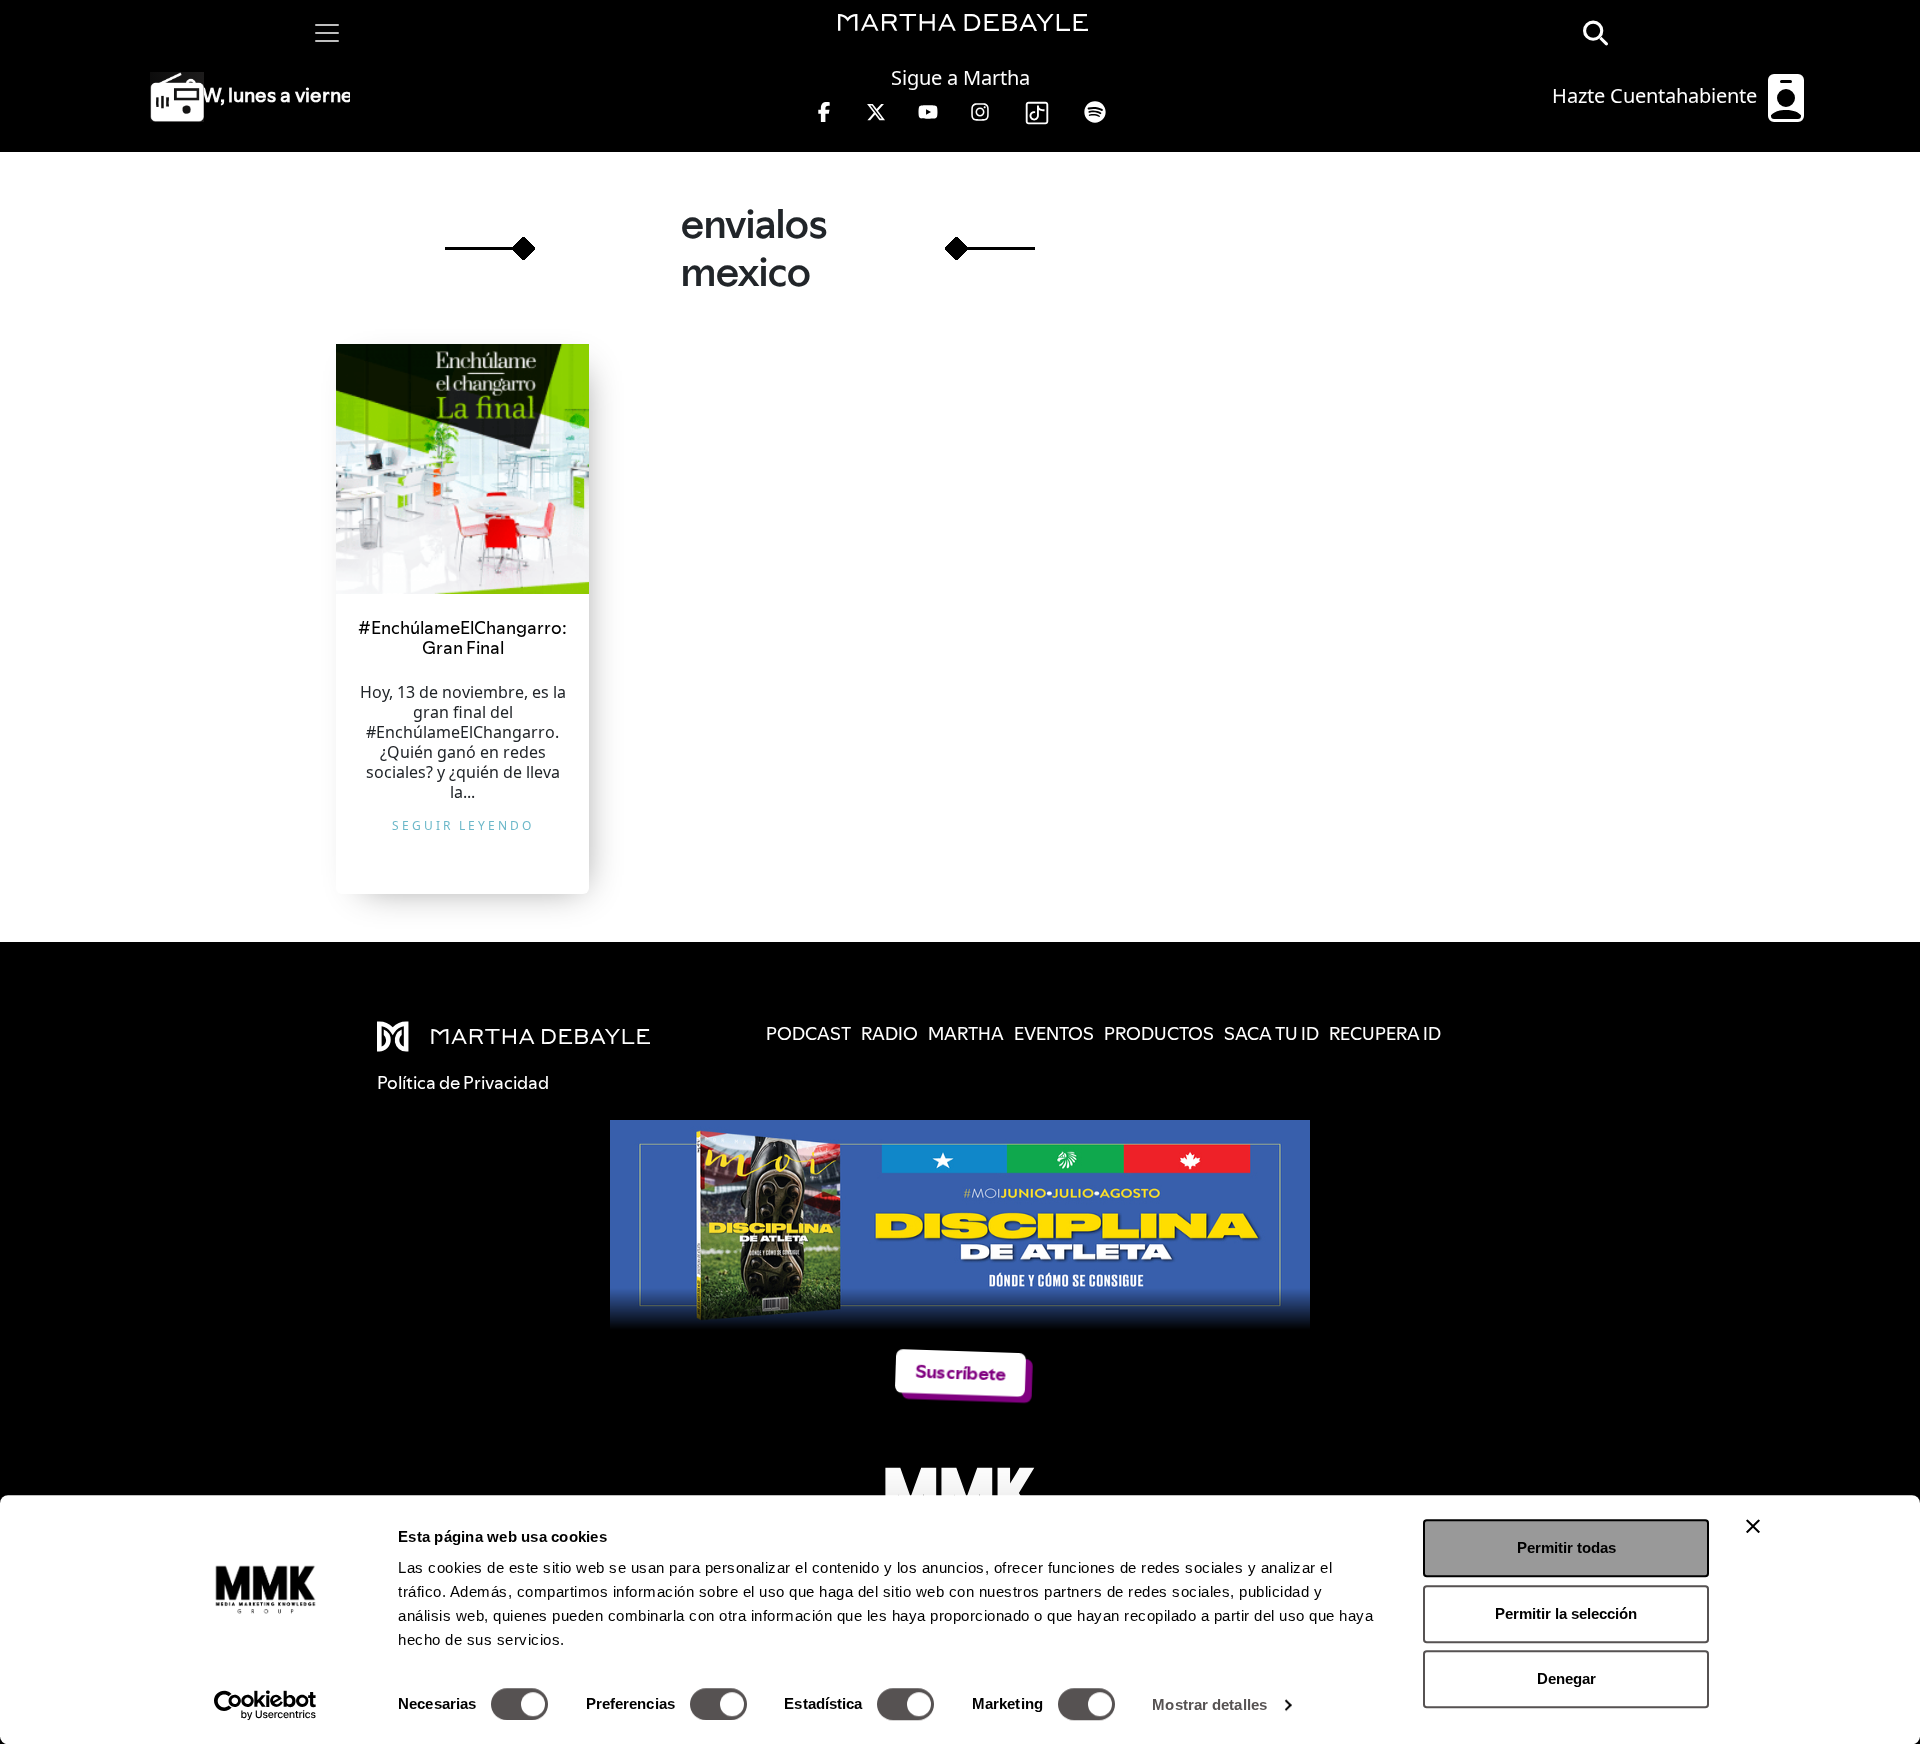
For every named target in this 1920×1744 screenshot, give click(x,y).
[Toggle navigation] (327, 33)
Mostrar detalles (1209, 1704)
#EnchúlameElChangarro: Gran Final (462, 637)
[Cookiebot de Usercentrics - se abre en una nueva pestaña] (265, 1705)
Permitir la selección (1566, 1613)
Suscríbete (960, 1372)
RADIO (889, 1033)
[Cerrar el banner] (1753, 1526)
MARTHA (966, 1033)
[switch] (718, 1704)
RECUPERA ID (1385, 1033)
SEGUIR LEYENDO (463, 825)
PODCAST (808, 1033)
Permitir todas (1566, 1547)
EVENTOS (1054, 1033)
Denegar (1566, 1678)
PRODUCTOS (1159, 1033)
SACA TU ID (1271, 1033)
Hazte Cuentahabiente (1657, 95)
